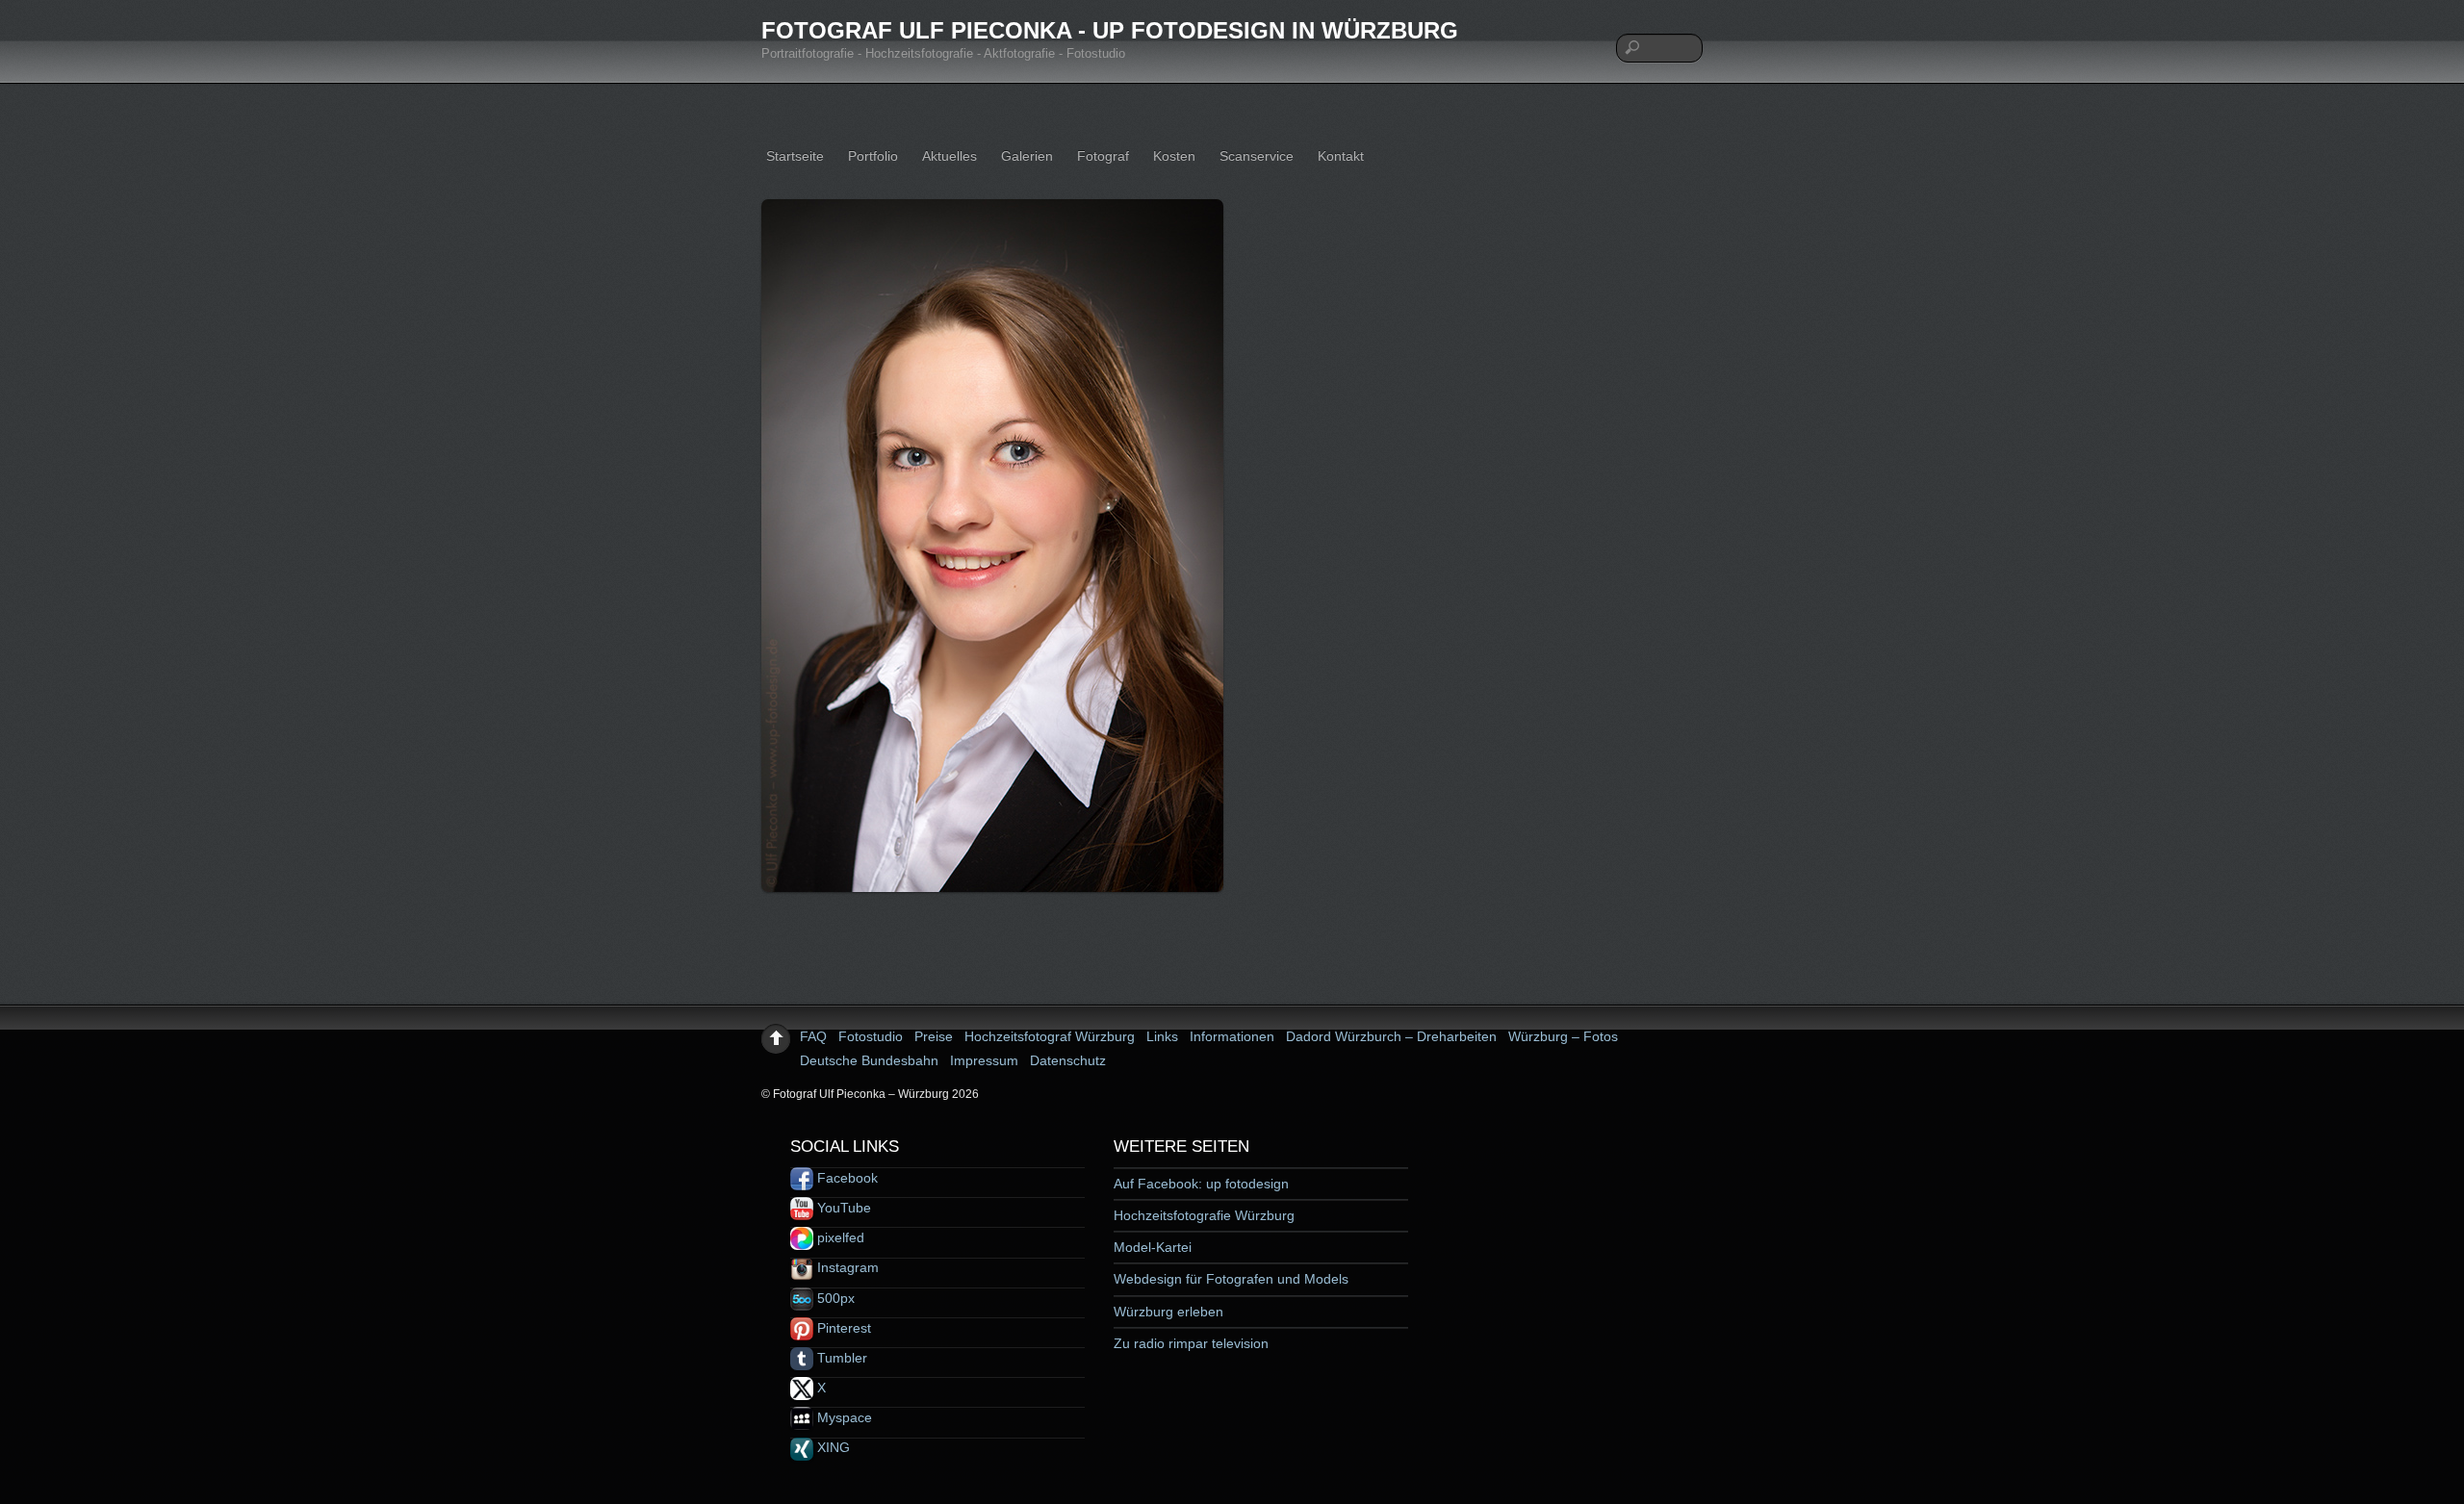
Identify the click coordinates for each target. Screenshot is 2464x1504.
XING (832, 1447)
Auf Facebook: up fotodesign (1201, 1184)
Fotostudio (871, 1036)
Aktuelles (950, 156)
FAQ (813, 1036)
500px (834, 1298)
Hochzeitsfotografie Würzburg (1204, 1215)
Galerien (1027, 156)
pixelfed (839, 1237)
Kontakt (1341, 156)
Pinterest (842, 1328)
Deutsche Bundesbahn (869, 1060)
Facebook (846, 1178)
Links (1162, 1036)
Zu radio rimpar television (1191, 1343)
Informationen (1232, 1036)
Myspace (843, 1417)
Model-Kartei (1153, 1247)
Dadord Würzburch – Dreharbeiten (1391, 1036)
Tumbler (840, 1358)
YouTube (842, 1208)
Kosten (1174, 156)
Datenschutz (1068, 1060)
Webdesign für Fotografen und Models (1231, 1279)
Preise (934, 1036)
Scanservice (1257, 156)
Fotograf (1103, 156)
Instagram (846, 1267)
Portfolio (873, 156)
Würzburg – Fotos (1563, 1036)
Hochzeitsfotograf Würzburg (1050, 1036)
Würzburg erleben (1168, 1312)
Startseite (795, 156)
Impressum (984, 1060)
